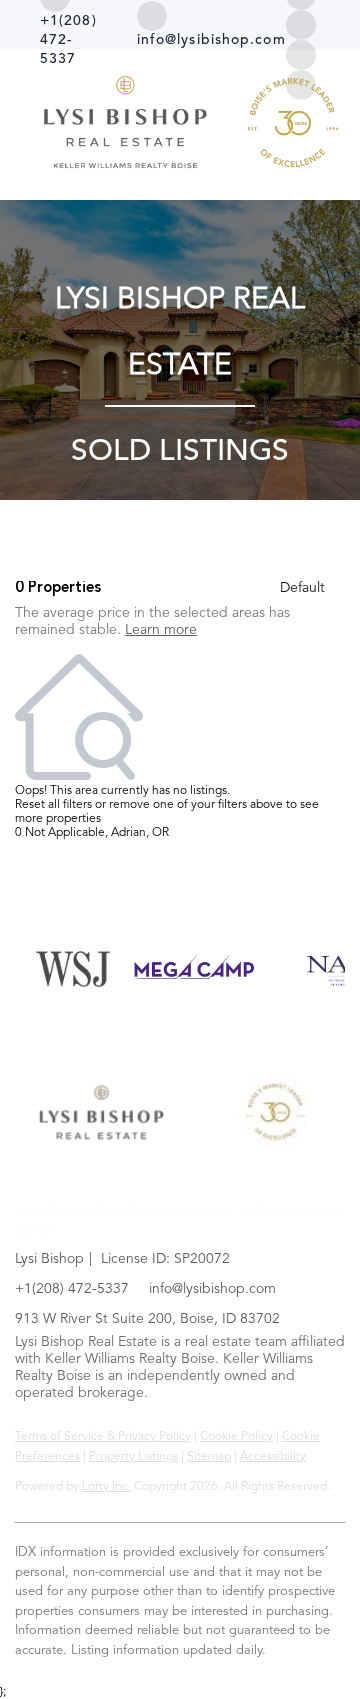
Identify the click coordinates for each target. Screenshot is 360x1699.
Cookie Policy (236, 1437)
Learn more (161, 630)
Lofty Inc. (106, 1487)
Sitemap (209, 1457)
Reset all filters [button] (53, 805)
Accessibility (273, 1457)
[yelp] (301, 25)
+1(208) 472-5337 (72, 1289)
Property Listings (133, 1457)
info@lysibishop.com (212, 1289)
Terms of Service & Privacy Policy (103, 1437)
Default (302, 588)
